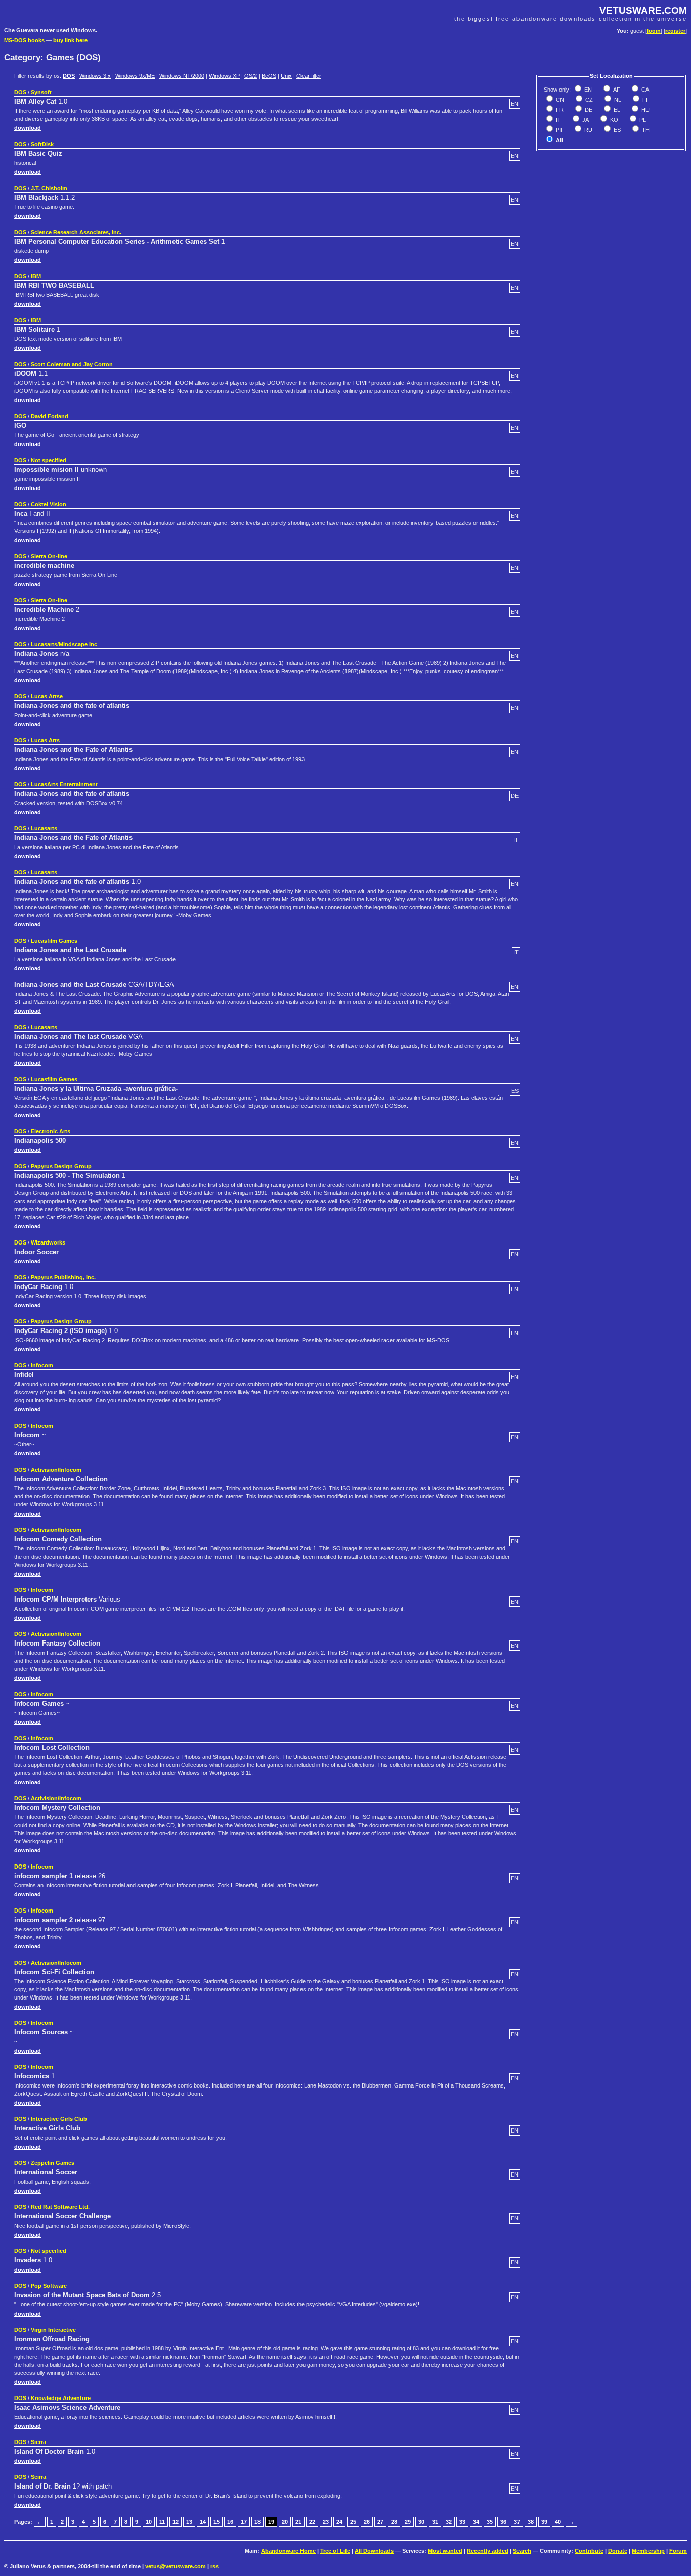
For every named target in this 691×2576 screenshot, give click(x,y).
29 (408, 2522)
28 (394, 2522)
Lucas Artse (47, 696)
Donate (618, 2551)
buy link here (70, 40)
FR (559, 110)
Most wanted (445, 2551)
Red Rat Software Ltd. (60, 2207)
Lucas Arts (45, 740)
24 (339, 2522)
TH (645, 130)
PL (642, 120)
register (675, 31)
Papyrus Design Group (61, 1166)
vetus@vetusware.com (176, 2566)
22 (312, 2522)
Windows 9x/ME (135, 76)
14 (203, 2522)
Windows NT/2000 (182, 76)
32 (449, 2522)
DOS (69, 76)
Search (522, 2551)
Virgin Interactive (53, 2330)
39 (544, 2522)
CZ (588, 100)
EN (587, 90)
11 (162, 2522)
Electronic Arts (51, 1131)
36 (503, 2522)
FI (644, 100)
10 (149, 2522)
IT (558, 120)
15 (217, 2522)
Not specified (49, 460)
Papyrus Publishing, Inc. (63, 1277)
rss (214, 2566)
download (28, 128)
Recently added (488, 2551)
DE (588, 110)
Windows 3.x (95, 76)
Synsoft (41, 92)
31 (435, 2522)
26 (367, 2522)
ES (616, 130)
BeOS (269, 76)
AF (616, 90)
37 (517, 2522)
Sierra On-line (49, 556)
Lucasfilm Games (54, 941)
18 (257, 2522)
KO (613, 120)
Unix (286, 76)
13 (189, 2522)
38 (531, 2522)
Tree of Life (335, 2551)
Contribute (589, 2551)
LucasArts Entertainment (64, 784)
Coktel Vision (49, 504)
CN (559, 100)
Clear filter (309, 76)
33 (462, 2522)
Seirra (38, 2477)
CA (644, 90)
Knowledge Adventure (61, 2398)
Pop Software (49, 2286)
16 (230, 2522)
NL (617, 100)
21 (298, 2522)
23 (326, 2522)
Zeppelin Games (53, 2163)
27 (380, 2522)
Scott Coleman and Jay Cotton (72, 364)
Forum (678, 2551)
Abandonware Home (288, 2551)
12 (176, 2522)
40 (558, 2522)
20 (285, 2522)
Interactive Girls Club (59, 2119)
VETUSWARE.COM (643, 10)
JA (585, 120)
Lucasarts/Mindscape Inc (64, 644)
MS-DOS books (24, 40)
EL (616, 110)
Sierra (38, 2442)
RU (588, 130)
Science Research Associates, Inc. (76, 232)
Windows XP (224, 76)
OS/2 (251, 76)
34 (476, 2522)
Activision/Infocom (56, 1470)
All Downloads (374, 2551)
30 (421, 2522)
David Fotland (50, 416)
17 (244, 2522)
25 (353, 2522)
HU (645, 110)
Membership (648, 2551)
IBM (36, 276)
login (654, 31)
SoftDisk (42, 144)
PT (559, 130)
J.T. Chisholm (49, 188)
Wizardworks (48, 1242)
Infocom (42, 1365)
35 (490, 2522)
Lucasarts (44, 828)
